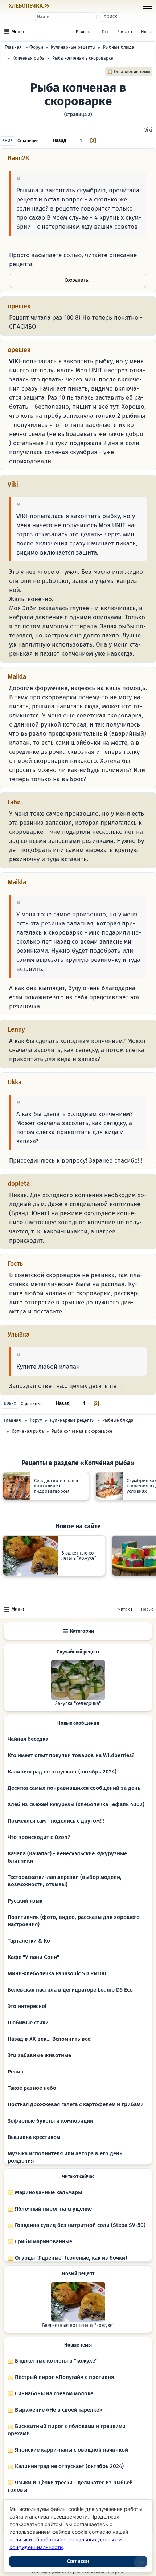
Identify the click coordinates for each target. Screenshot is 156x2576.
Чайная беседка (28, 1739)
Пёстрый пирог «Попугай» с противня (64, 2377)
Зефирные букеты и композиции (50, 2121)
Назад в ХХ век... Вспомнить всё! (50, 2039)
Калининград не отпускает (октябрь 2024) (62, 1772)
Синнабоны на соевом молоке (53, 2393)
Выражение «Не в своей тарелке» (58, 2410)
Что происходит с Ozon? (39, 1837)
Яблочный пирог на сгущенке (53, 2209)
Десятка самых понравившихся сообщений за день (74, 1788)
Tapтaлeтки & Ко (29, 1941)
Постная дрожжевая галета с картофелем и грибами (76, 2104)
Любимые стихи (28, 2023)
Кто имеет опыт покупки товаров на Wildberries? (71, 1755)
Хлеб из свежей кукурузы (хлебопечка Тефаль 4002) (76, 1804)
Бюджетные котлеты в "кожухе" (78, 2325)
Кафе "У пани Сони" (33, 1957)
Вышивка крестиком (34, 2137)
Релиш (16, 2072)
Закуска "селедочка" (78, 1704)
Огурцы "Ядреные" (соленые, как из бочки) (70, 2258)
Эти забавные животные (39, 2055)
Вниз (7, 141)
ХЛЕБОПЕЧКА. (29, 6)
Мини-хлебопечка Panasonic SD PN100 (57, 1973)
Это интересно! (27, 2006)
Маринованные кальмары (48, 2192)
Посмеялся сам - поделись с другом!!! (56, 1821)
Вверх (10, 1403)
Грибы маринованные (43, 2241)
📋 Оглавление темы (129, 72)
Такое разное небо (32, 2088)
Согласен (78, 2561)
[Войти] (63, 6)
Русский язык (25, 1901)
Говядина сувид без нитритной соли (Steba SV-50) (79, 2225)
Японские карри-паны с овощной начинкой (71, 2450)
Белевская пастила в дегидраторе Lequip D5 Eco (70, 1990)
